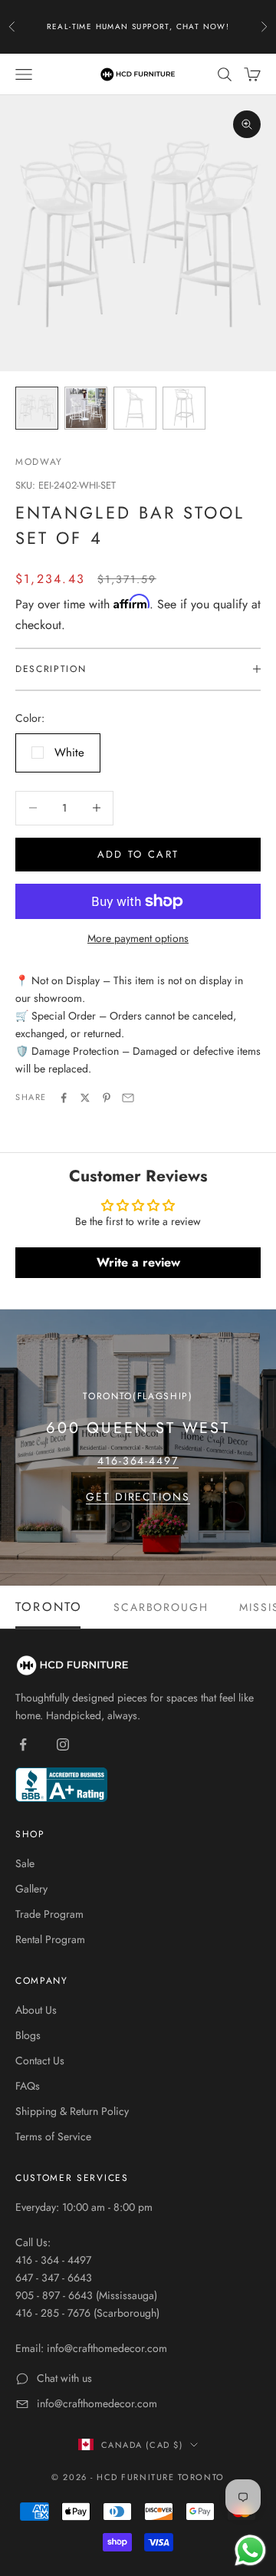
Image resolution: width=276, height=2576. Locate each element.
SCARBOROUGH (161, 1607)
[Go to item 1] (37, 408)
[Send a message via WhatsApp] (250, 2550)
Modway (39, 462)
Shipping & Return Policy (72, 2111)
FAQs (28, 2086)
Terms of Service (53, 2136)
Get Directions (138, 1497)
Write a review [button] (138, 1262)
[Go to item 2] (86, 408)
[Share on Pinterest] (107, 1098)
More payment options (138, 938)
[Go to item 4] (184, 408)
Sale (25, 1863)
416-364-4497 (138, 1461)
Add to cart (138, 854)
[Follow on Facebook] (23, 1744)
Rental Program (50, 1939)
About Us (36, 2010)
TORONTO (49, 1607)
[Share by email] (128, 1098)
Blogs (28, 2035)
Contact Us (40, 2060)
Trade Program (49, 1914)
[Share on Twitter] (85, 1098)
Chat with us (64, 2378)
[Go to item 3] (135, 408)
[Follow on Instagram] (63, 1744)
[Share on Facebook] (64, 1098)
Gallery (31, 1889)
